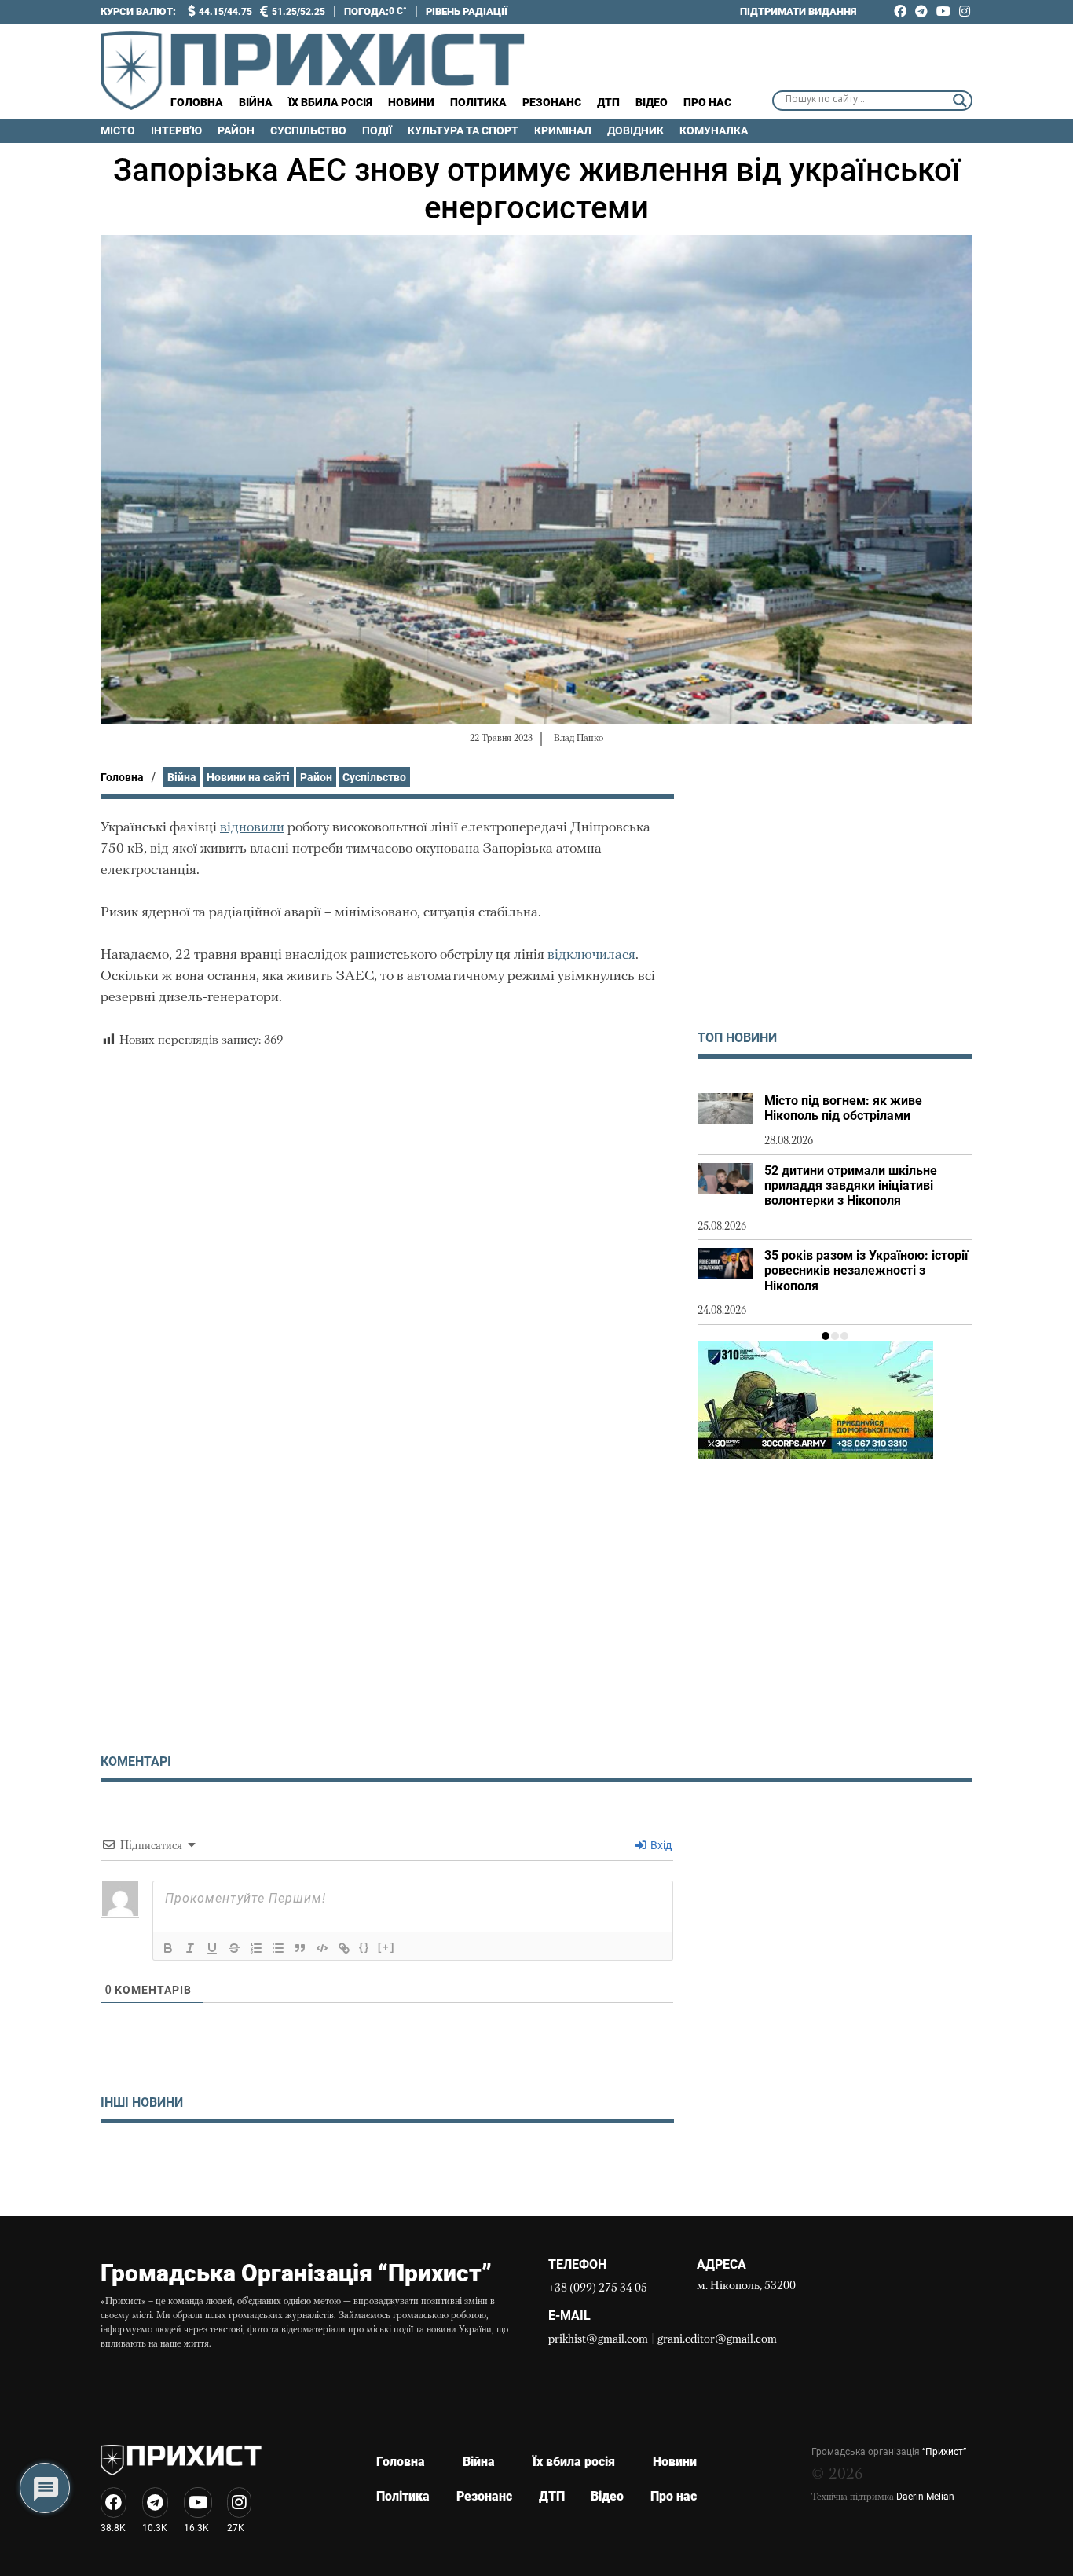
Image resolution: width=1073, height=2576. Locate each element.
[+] (386, 1947)
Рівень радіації (467, 11)
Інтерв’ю (176, 130)
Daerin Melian (925, 2497)
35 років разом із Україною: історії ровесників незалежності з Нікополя (866, 1270)
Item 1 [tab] (826, 1336)
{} (364, 1947)
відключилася (591, 956)
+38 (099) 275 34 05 (598, 2289)
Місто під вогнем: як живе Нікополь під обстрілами (843, 1108)
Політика (478, 102)
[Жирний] (168, 1948)
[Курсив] (190, 1948)
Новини (411, 102)
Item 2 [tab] (835, 1336)
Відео (652, 102)
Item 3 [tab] (844, 1336)
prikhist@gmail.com (598, 2340)
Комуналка (714, 130)
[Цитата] (300, 1948)
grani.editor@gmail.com (717, 2340)
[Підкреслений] (212, 1948)
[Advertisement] (835, 905)
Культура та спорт (463, 130)
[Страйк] (234, 1948)
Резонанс (552, 102)
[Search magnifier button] (960, 101)
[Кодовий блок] (322, 1948)
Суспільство (308, 130)
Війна (256, 102)
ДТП (608, 102)
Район (236, 130)
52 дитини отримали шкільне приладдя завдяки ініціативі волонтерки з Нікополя (851, 1185)
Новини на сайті (248, 777)
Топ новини (737, 1038)
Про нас (707, 102)
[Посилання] (344, 1948)
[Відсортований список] (256, 1948)
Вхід (660, 1845)
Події (377, 130)
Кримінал (563, 130)
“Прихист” (944, 2452)
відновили (252, 828)
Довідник (635, 130)
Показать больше (387, 2164)
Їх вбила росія (330, 102)
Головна (197, 102)
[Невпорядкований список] (278, 1948)
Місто (118, 130)
